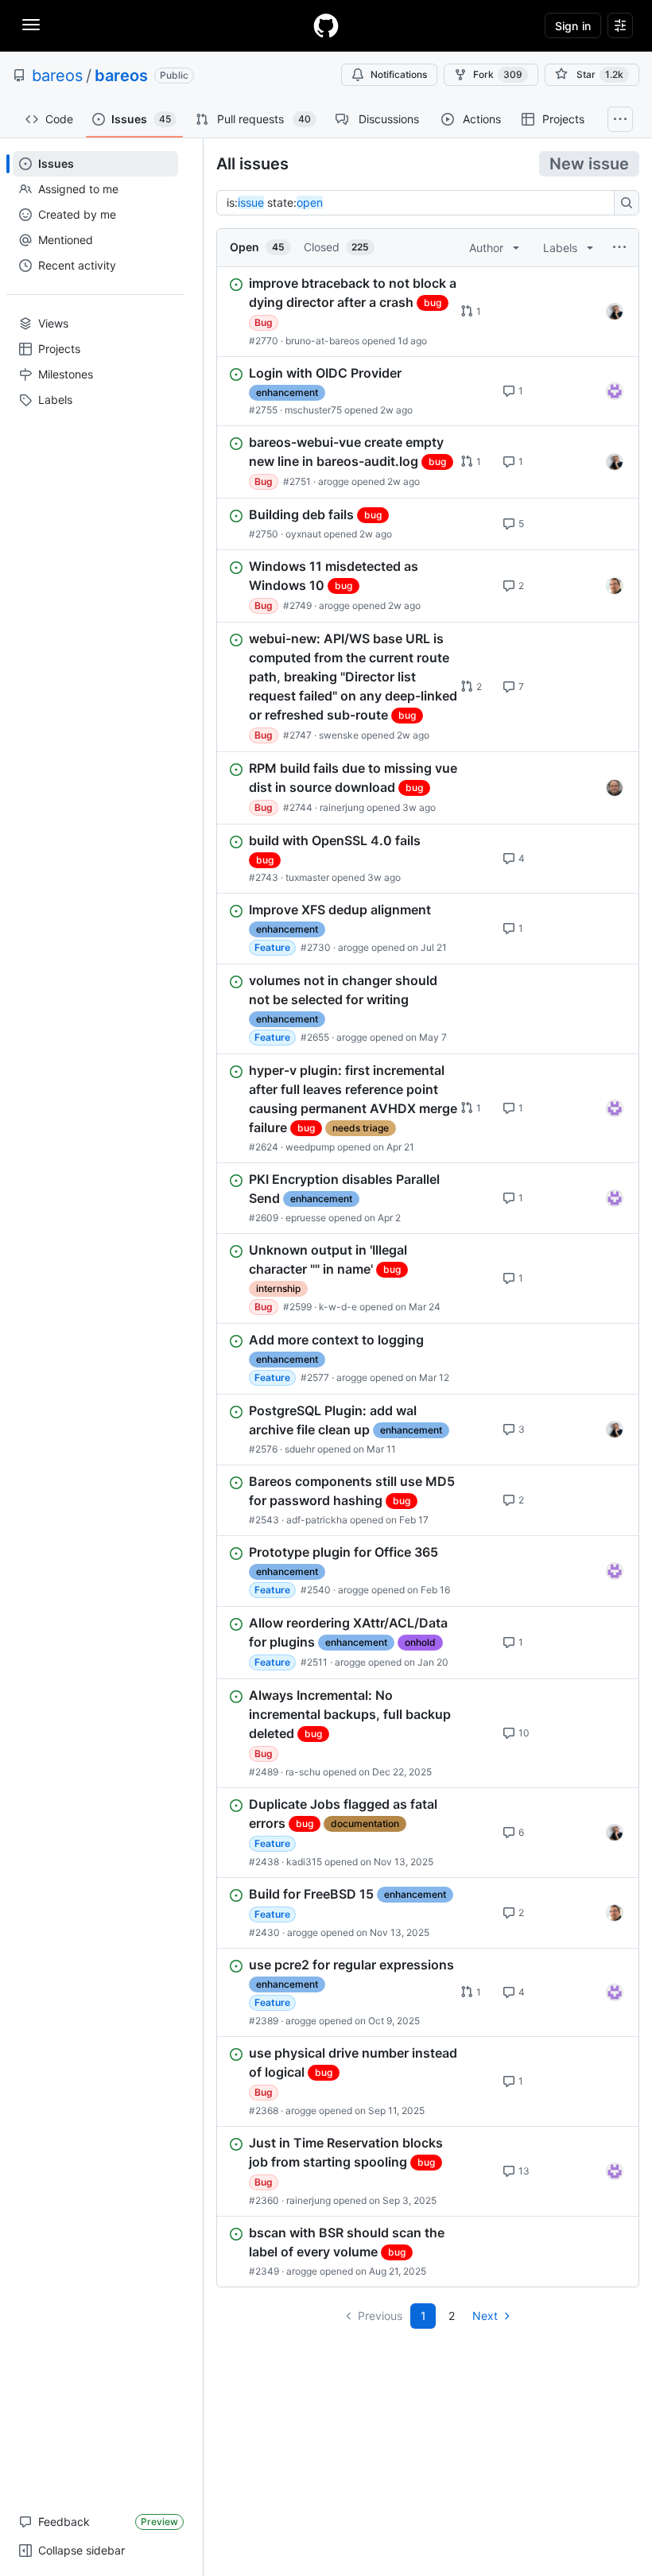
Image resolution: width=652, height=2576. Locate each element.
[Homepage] (326, 25)
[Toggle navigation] (31, 25)
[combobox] (420, 203)
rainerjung (342, 807)
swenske (339, 735)
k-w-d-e (338, 1307)
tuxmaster (307, 877)
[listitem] (428, 312)
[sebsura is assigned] (615, 391)
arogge (334, 481)
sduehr (300, 1449)
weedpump (310, 1147)
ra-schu (303, 1772)
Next (485, 2316)
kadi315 (304, 1862)
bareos (57, 76)
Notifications (399, 74)
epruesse (306, 1218)
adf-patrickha (317, 1520)
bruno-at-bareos (322, 341)
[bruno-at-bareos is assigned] (615, 312)
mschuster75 (313, 410)
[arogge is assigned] (615, 586)
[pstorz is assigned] (615, 788)
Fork (498, 74)
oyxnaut (303, 534)
